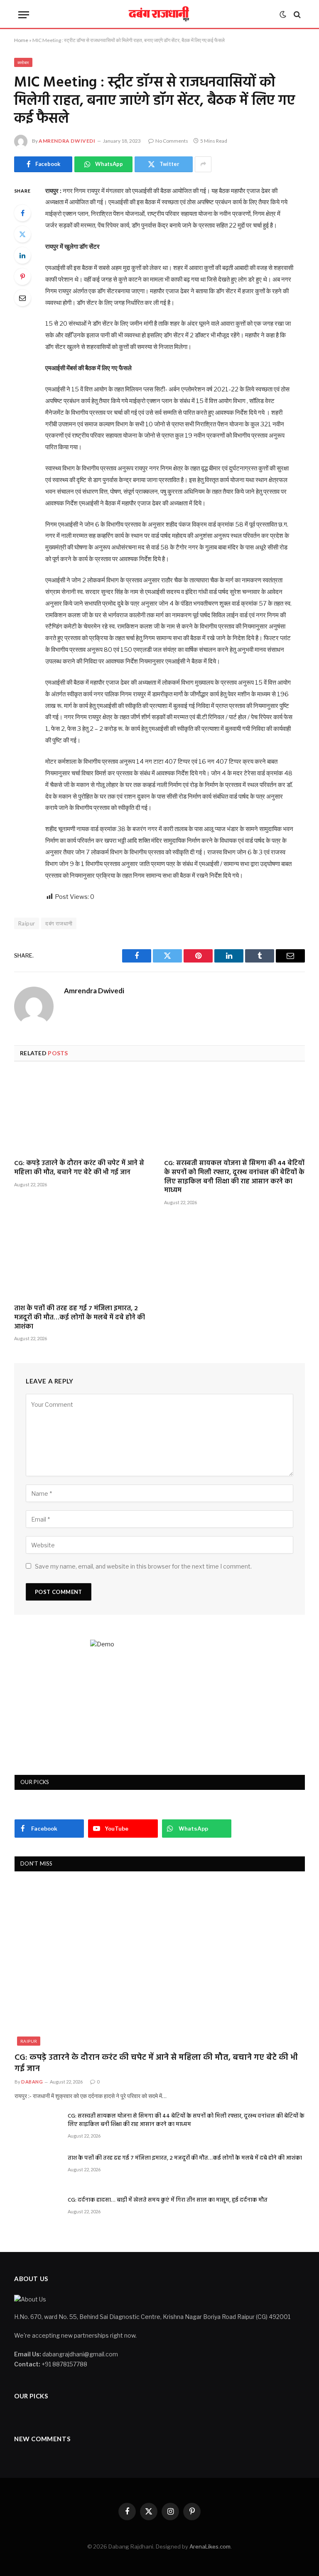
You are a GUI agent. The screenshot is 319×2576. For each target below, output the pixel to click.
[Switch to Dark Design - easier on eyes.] (283, 15)
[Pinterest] (22, 277)
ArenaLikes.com (210, 2546)
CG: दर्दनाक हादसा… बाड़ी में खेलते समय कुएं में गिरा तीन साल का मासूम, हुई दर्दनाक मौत (168, 2200)
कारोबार (23, 62)
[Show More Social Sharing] (203, 164)
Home (21, 40)
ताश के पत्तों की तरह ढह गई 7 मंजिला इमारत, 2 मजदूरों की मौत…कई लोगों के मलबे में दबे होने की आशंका (80, 1318)
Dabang (32, 2082)
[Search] (296, 15)
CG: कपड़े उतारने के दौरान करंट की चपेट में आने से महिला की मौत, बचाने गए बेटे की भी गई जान (79, 1168)
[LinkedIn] (22, 255)
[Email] (22, 298)
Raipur (29, 2041)
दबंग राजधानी (59, 923)
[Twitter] (22, 234)
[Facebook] (22, 213)
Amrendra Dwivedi (67, 141)
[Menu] (24, 15)
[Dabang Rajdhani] (160, 15)
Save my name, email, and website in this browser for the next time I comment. (143, 1566)
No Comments (172, 141)
